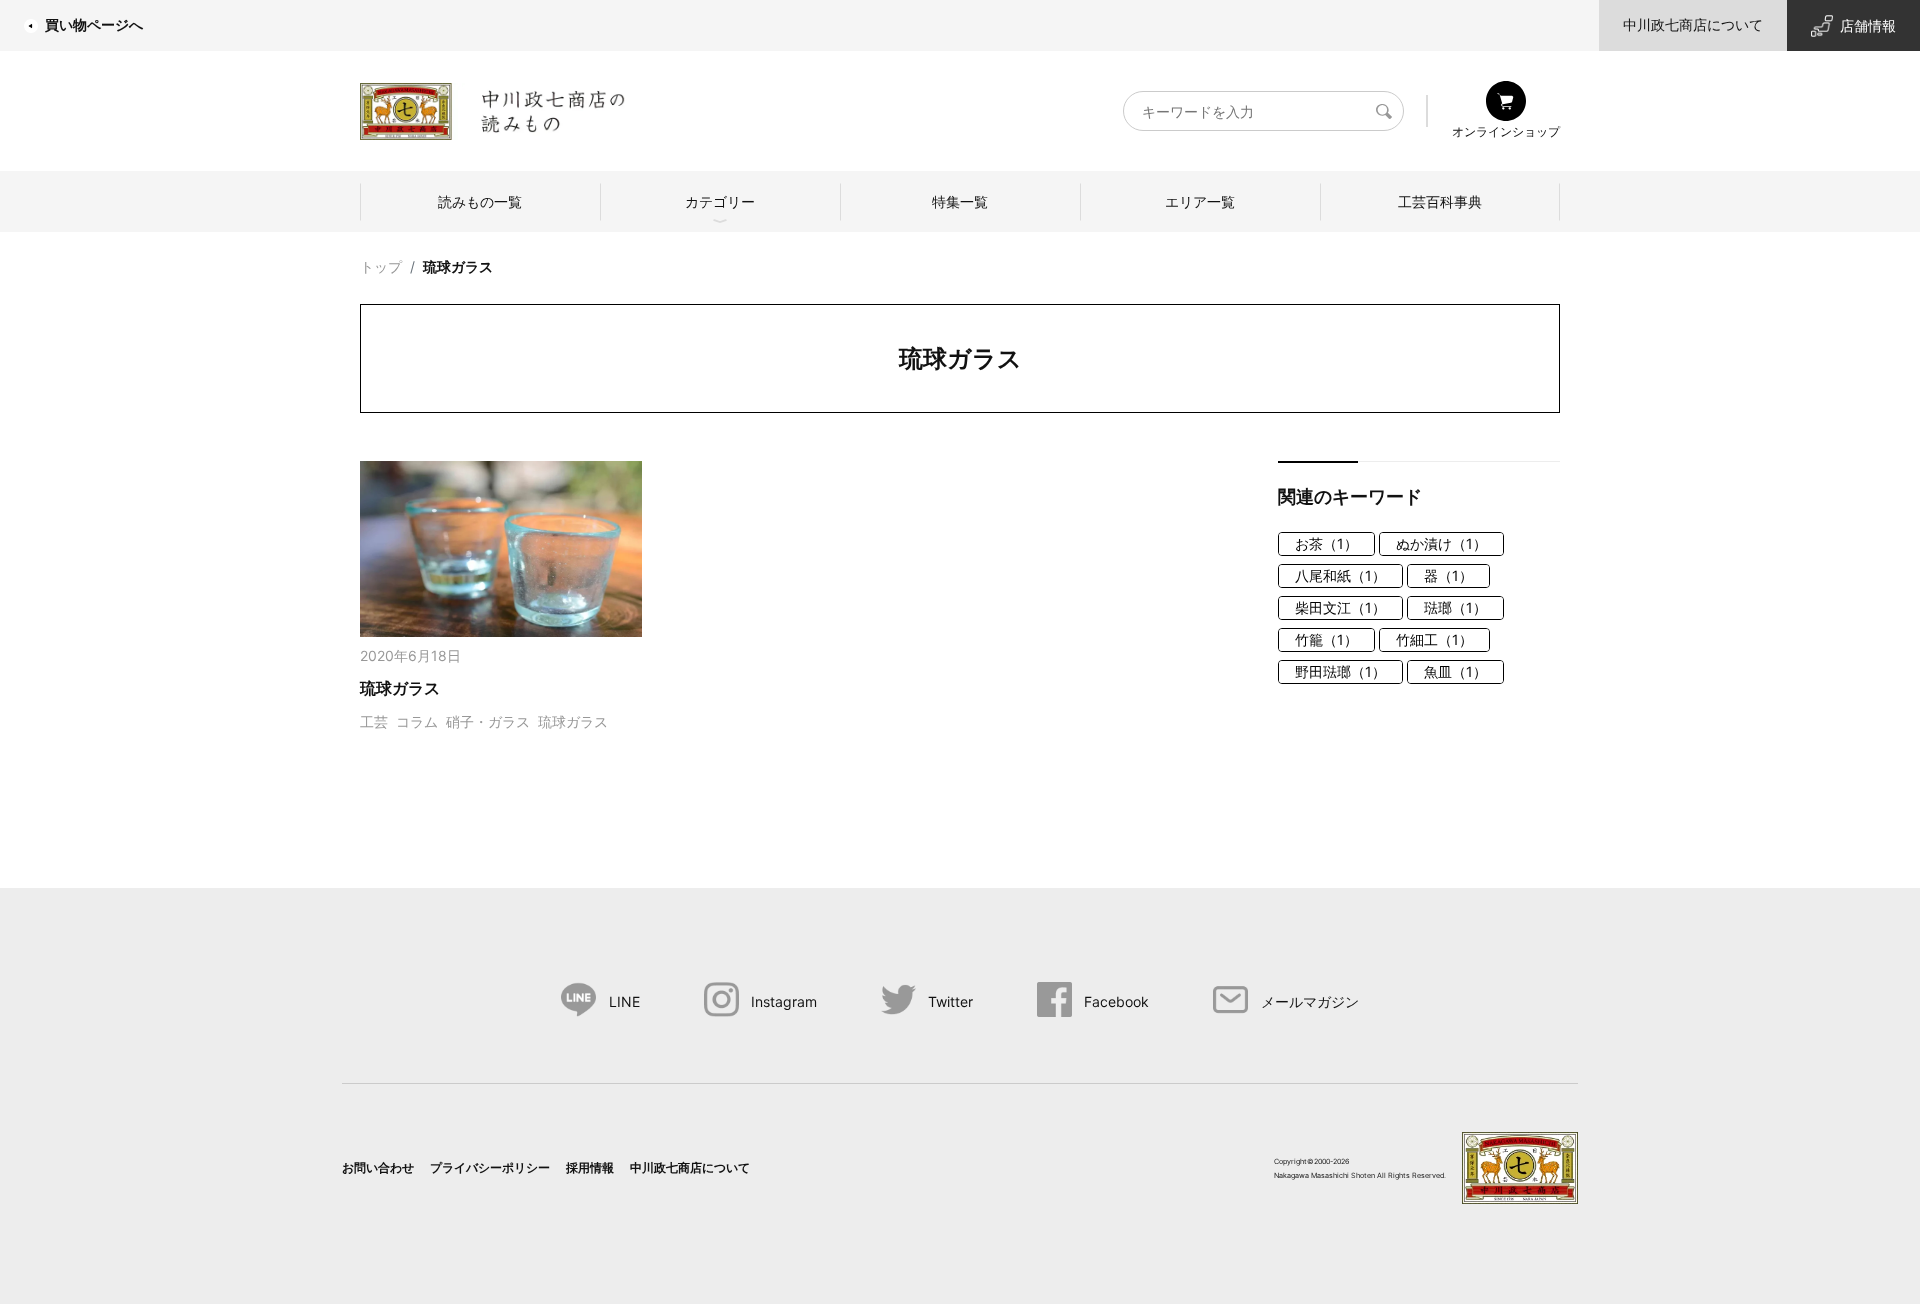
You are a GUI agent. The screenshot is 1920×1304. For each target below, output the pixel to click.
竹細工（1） (1434, 639)
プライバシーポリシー (490, 1167)
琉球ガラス (458, 266)
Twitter (950, 1001)
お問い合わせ (378, 1167)
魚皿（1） (1455, 671)
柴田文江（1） (1340, 607)
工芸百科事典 (1440, 201)
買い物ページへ (94, 24)
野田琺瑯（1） (1340, 671)
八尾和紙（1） (1340, 575)
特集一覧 (960, 201)
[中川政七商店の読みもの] (492, 107)
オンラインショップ (1506, 131)
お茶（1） (1326, 543)
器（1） (1448, 575)
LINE (624, 1001)
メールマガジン (1310, 1001)
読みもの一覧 (480, 201)
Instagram (784, 1001)
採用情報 (590, 1167)
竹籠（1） (1326, 639)
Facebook (1116, 1001)
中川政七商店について (1693, 24)
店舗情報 (1868, 25)
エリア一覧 (1200, 201)
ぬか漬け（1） (1441, 543)
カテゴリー (720, 201)
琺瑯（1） (1455, 607)
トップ (381, 266)
